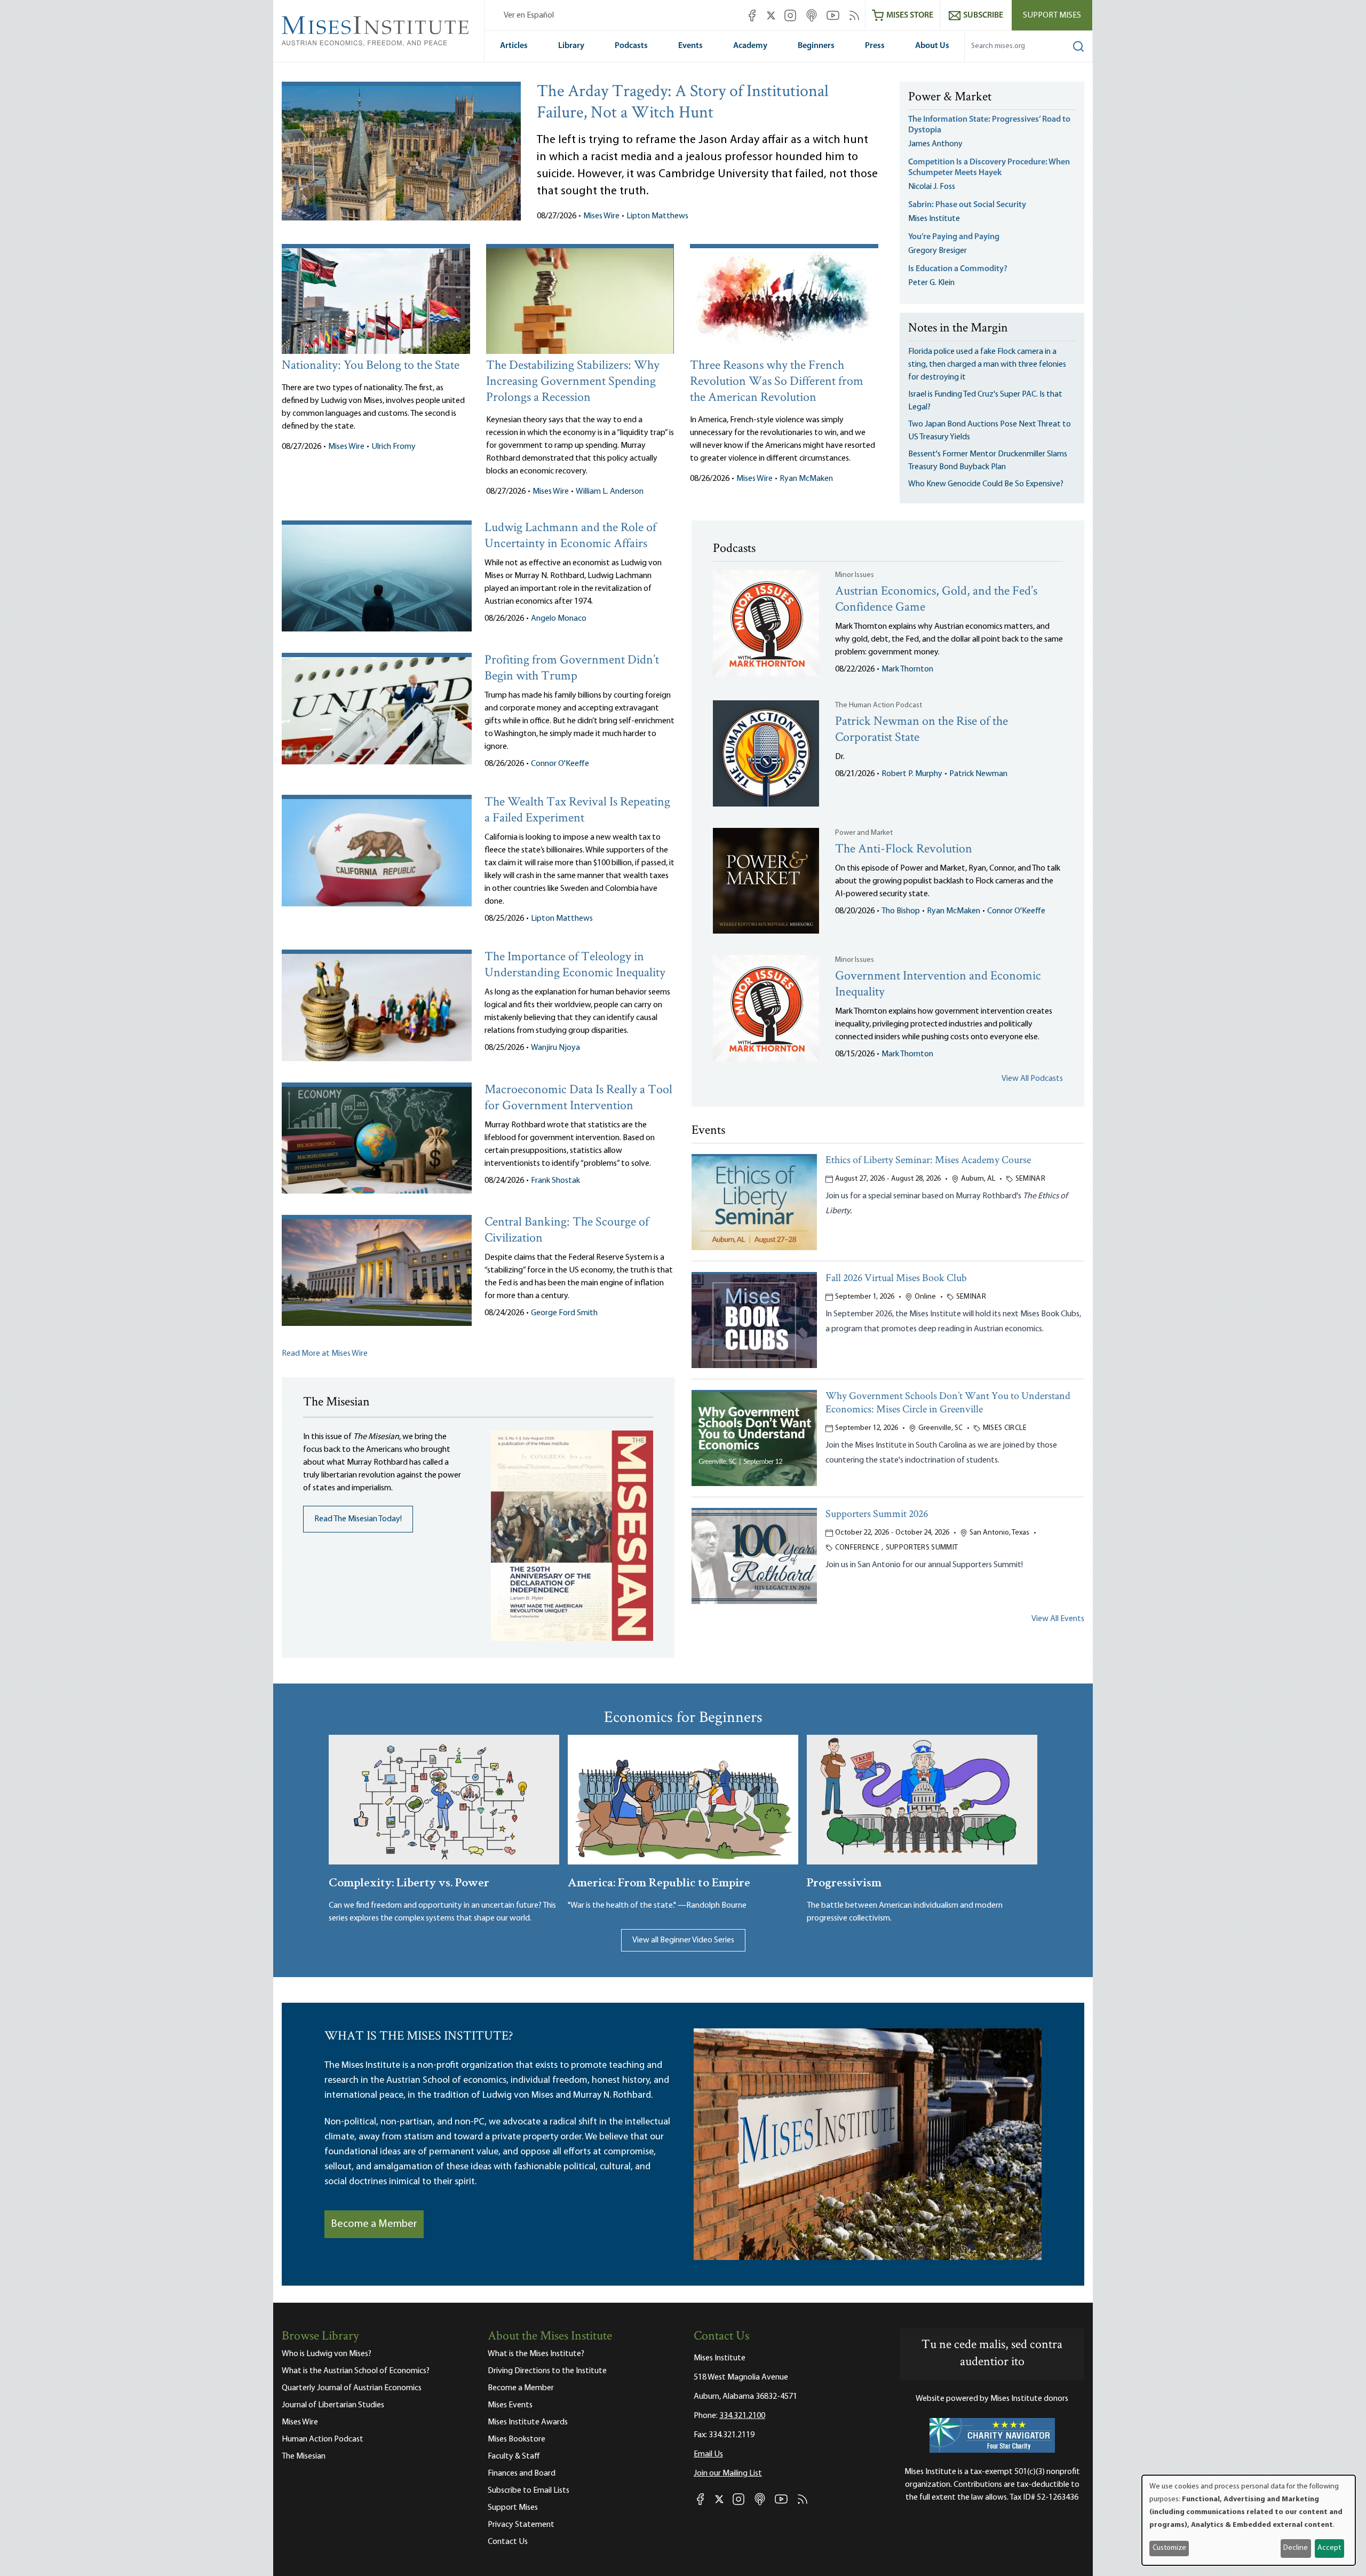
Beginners (816, 46)
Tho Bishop (901, 911)
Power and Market (864, 833)
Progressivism (844, 1881)
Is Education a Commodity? (958, 269)
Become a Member (374, 2224)
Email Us (708, 2454)
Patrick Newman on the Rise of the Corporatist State (922, 730)
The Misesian (304, 2456)
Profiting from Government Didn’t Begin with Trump (572, 669)
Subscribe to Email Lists (529, 2491)
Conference (857, 1548)
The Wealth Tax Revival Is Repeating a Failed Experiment (577, 811)
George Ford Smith (564, 1313)
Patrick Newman (978, 774)
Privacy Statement (521, 2525)
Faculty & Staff (514, 2456)
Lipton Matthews (657, 216)
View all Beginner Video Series (683, 1940)
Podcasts (631, 46)
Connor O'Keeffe (560, 764)
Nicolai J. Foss (932, 187)
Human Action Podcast (323, 2439)
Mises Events (510, 2405)
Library (571, 46)
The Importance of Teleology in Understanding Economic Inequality (575, 965)
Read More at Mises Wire (325, 1354)
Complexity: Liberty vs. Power (409, 1881)
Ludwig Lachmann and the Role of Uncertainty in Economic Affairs (570, 536)
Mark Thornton (907, 669)
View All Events (1058, 1619)
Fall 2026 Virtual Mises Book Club (896, 1279)
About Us (932, 46)
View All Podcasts (1032, 1079)
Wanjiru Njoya (555, 1048)
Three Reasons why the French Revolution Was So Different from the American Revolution (777, 382)
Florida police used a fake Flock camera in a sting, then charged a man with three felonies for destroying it (987, 365)
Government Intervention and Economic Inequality (938, 985)
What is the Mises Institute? (536, 2354)
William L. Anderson (610, 492)
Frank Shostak (555, 1181)
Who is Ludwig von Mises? (327, 2354)
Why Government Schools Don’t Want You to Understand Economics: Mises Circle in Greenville (948, 1403)
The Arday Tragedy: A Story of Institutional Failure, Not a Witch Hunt (683, 103)
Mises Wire (601, 216)
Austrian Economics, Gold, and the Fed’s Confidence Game (936, 600)
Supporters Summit (922, 1548)
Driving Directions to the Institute (547, 2371)
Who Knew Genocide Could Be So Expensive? (986, 484)
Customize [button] (1169, 2548)
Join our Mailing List (728, 2474)
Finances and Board (522, 2474)
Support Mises (1052, 15)
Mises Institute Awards (528, 2422)
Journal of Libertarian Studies (333, 2405)
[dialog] (1249, 2520)
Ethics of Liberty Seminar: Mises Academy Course (928, 1161)
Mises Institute (934, 219)
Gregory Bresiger (938, 251)
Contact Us (508, 2542)
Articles (514, 46)
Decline (1296, 2548)
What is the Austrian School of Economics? (356, 2371)
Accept (1329, 2548)
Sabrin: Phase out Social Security (968, 205)
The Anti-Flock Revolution (904, 850)
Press (875, 46)
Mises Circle (1005, 1428)
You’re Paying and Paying (954, 237)
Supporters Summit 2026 (877, 1515)
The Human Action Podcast (879, 705)
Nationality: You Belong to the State (371, 366)
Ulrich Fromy (394, 447)
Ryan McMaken (806, 479)
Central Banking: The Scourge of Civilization (567, 1231)
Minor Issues (855, 575)
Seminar (1030, 1179)
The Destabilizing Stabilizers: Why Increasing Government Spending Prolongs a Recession (573, 382)
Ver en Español (529, 15)
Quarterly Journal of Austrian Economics (352, 2388)
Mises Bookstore (517, 2439)
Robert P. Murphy (912, 774)
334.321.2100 (742, 2416)
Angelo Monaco (559, 619)
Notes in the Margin (958, 329)
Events (690, 46)
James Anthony (935, 144)
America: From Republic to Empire (659, 1881)
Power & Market (950, 98)
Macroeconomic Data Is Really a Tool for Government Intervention (578, 1098)
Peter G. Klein (931, 283)
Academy (750, 46)
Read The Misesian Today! (358, 1519)
